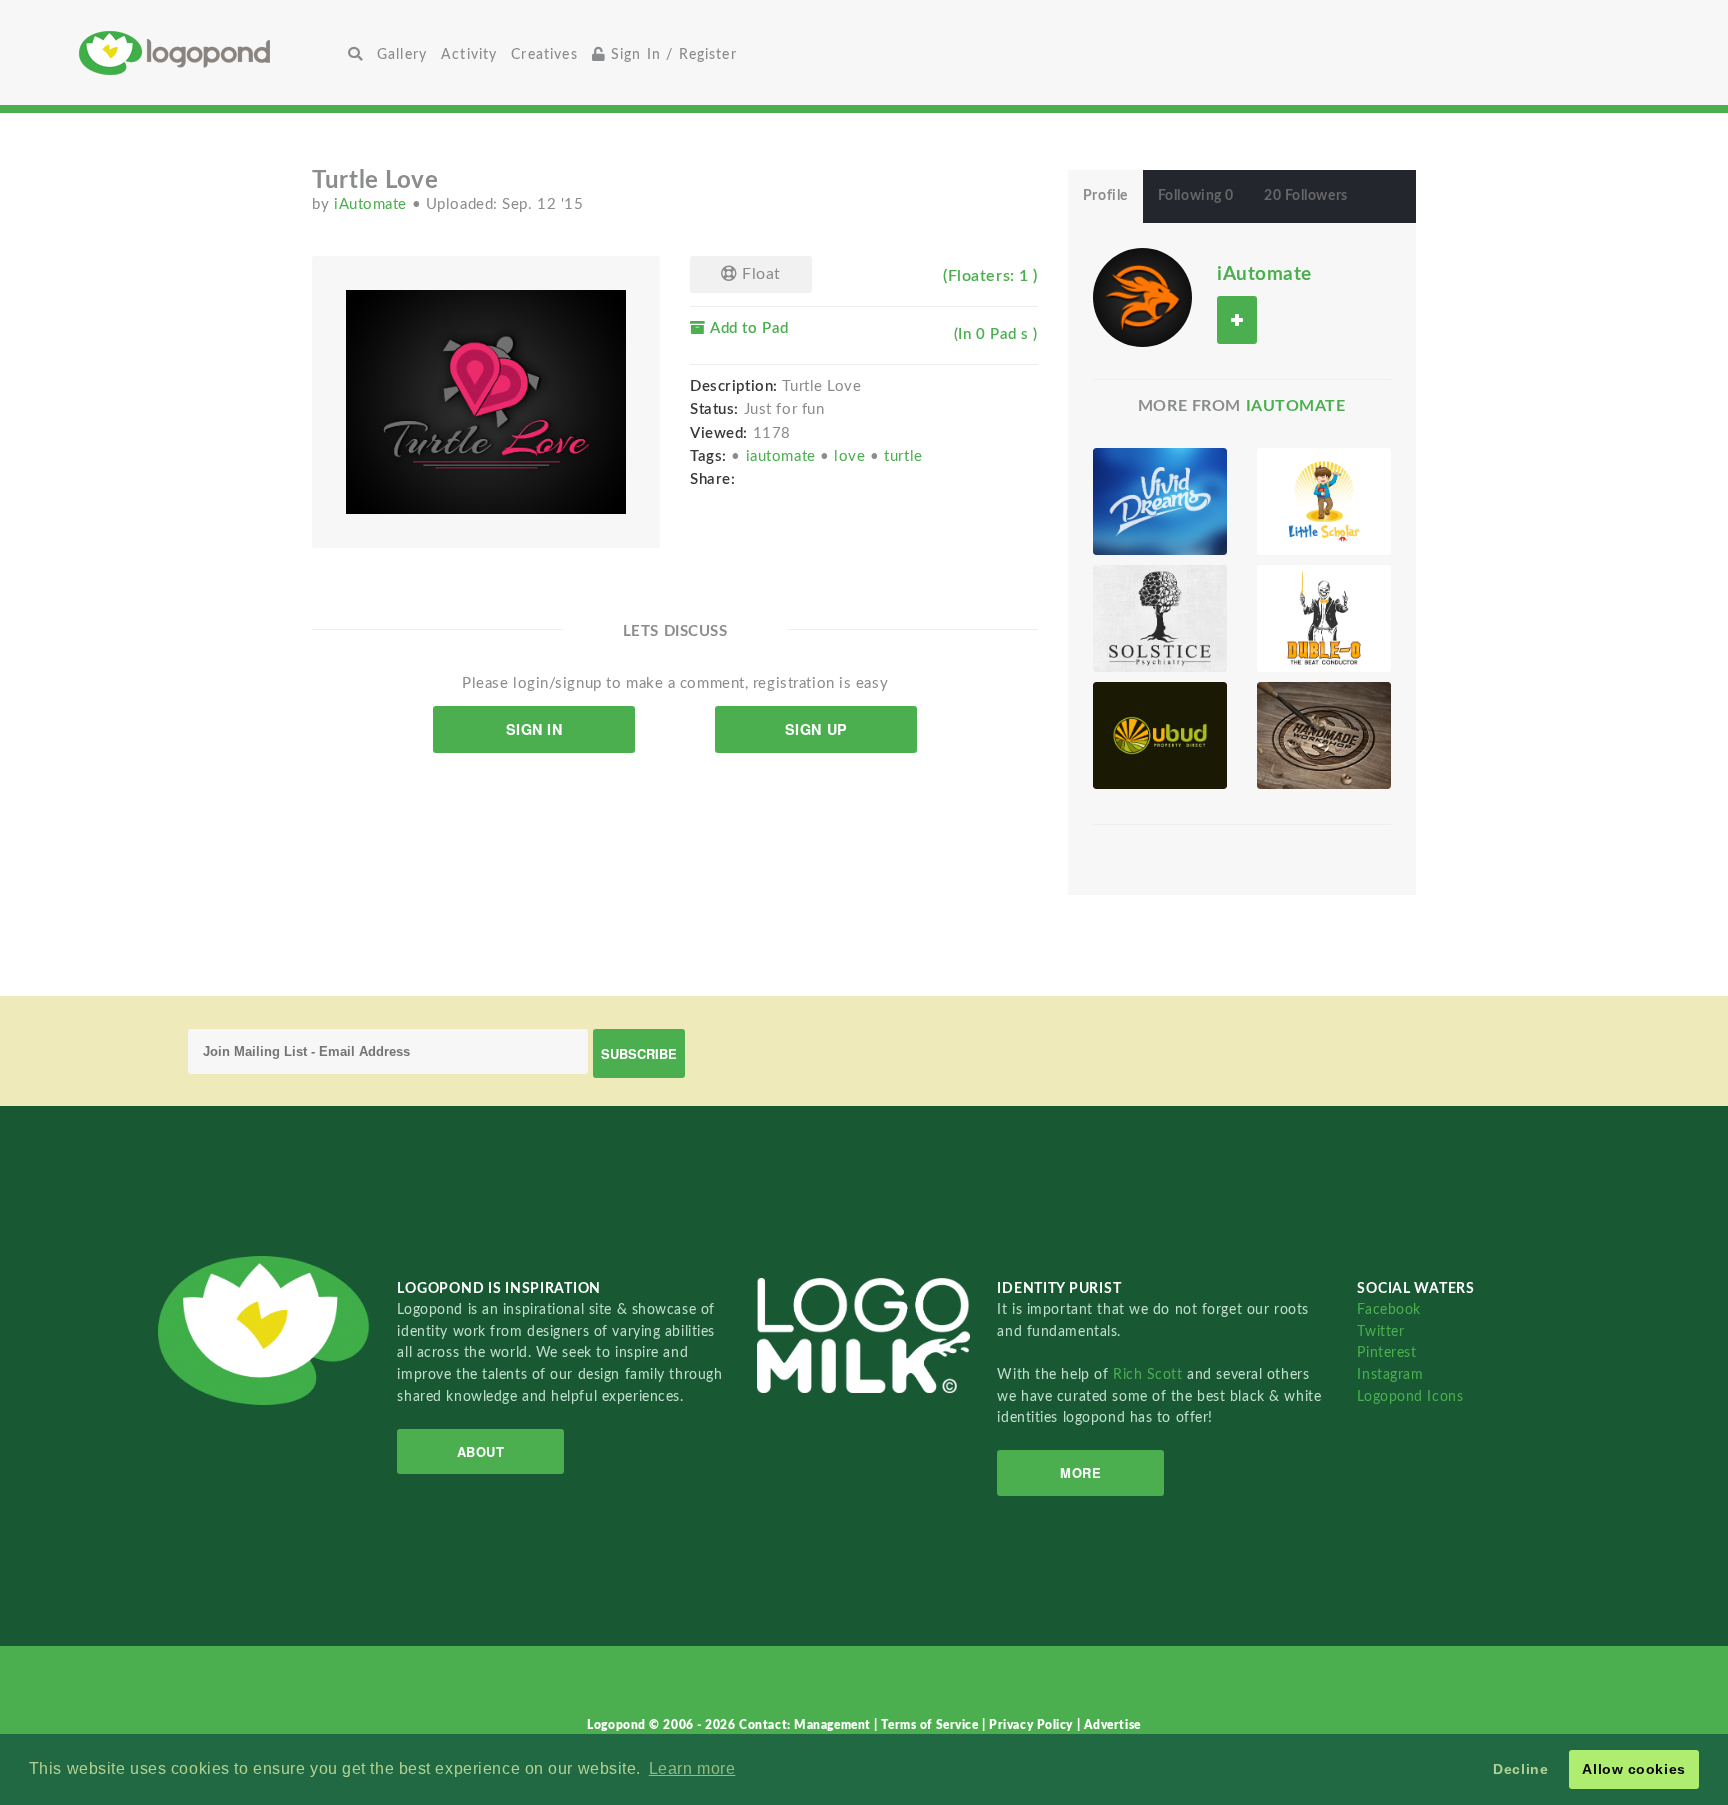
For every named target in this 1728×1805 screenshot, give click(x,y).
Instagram (1390, 1374)
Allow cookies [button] (1633, 1769)
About (481, 1451)
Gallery (402, 54)
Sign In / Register (671, 54)
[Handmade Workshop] (1324, 735)
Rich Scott (1150, 1374)
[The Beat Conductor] (1324, 618)
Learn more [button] (692, 1768)
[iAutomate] (1142, 297)
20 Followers (1306, 196)
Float (759, 274)
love (852, 456)
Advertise (1112, 1725)
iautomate (783, 456)
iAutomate (373, 204)
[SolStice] (1160, 618)
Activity (469, 54)
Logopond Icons (1410, 1396)
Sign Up (816, 729)
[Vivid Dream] (1160, 501)
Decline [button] (1520, 1769)
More (1080, 1472)
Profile (1105, 196)
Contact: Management (806, 1725)
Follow (1237, 319)
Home (210, 52)
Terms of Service (931, 1725)
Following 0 (1196, 196)
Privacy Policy (1032, 1725)
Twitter (1380, 1331)
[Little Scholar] (1324, 501)
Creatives (544, 54)
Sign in (534, 729)
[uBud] (1160, 735)
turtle (903, 456)
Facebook (1388, 1309)
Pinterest (1386, 1352)
